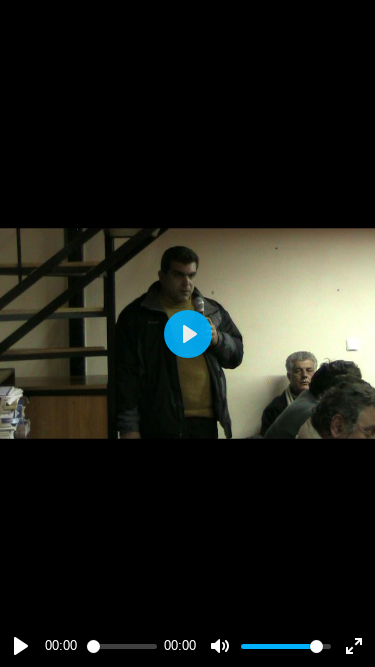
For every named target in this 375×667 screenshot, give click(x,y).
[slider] (122, 646)
